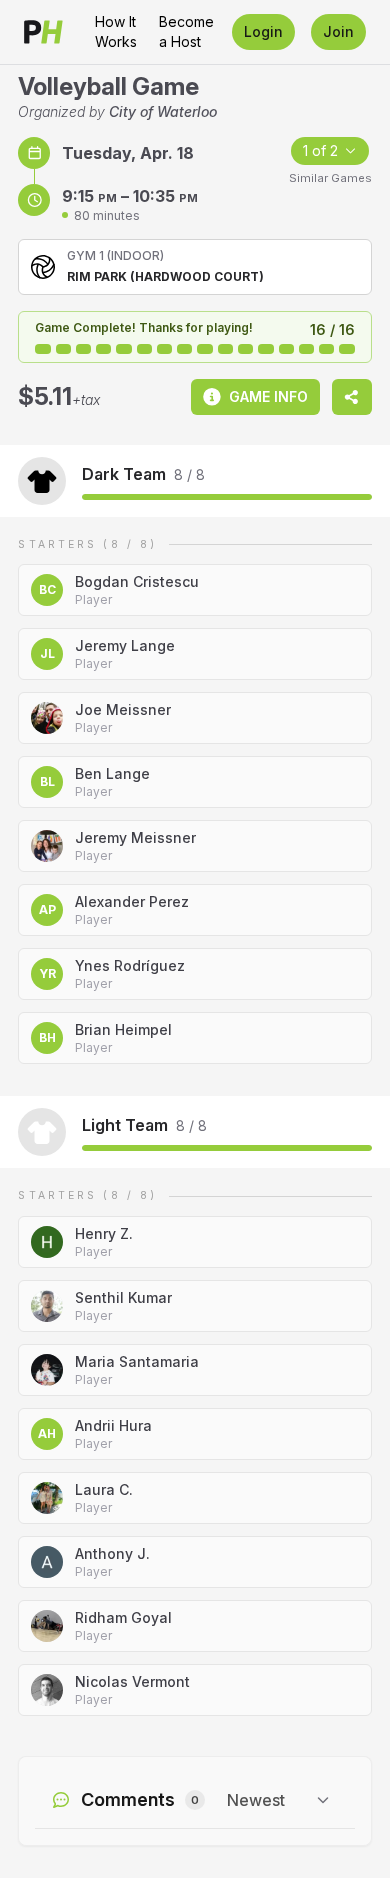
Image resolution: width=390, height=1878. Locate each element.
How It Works (116, 31)
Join (338, 31)
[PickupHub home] (43, 32)
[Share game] (352, 397)
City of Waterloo (163, 111)
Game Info (268, 396)
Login (263, 31)
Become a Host (186, 31)
